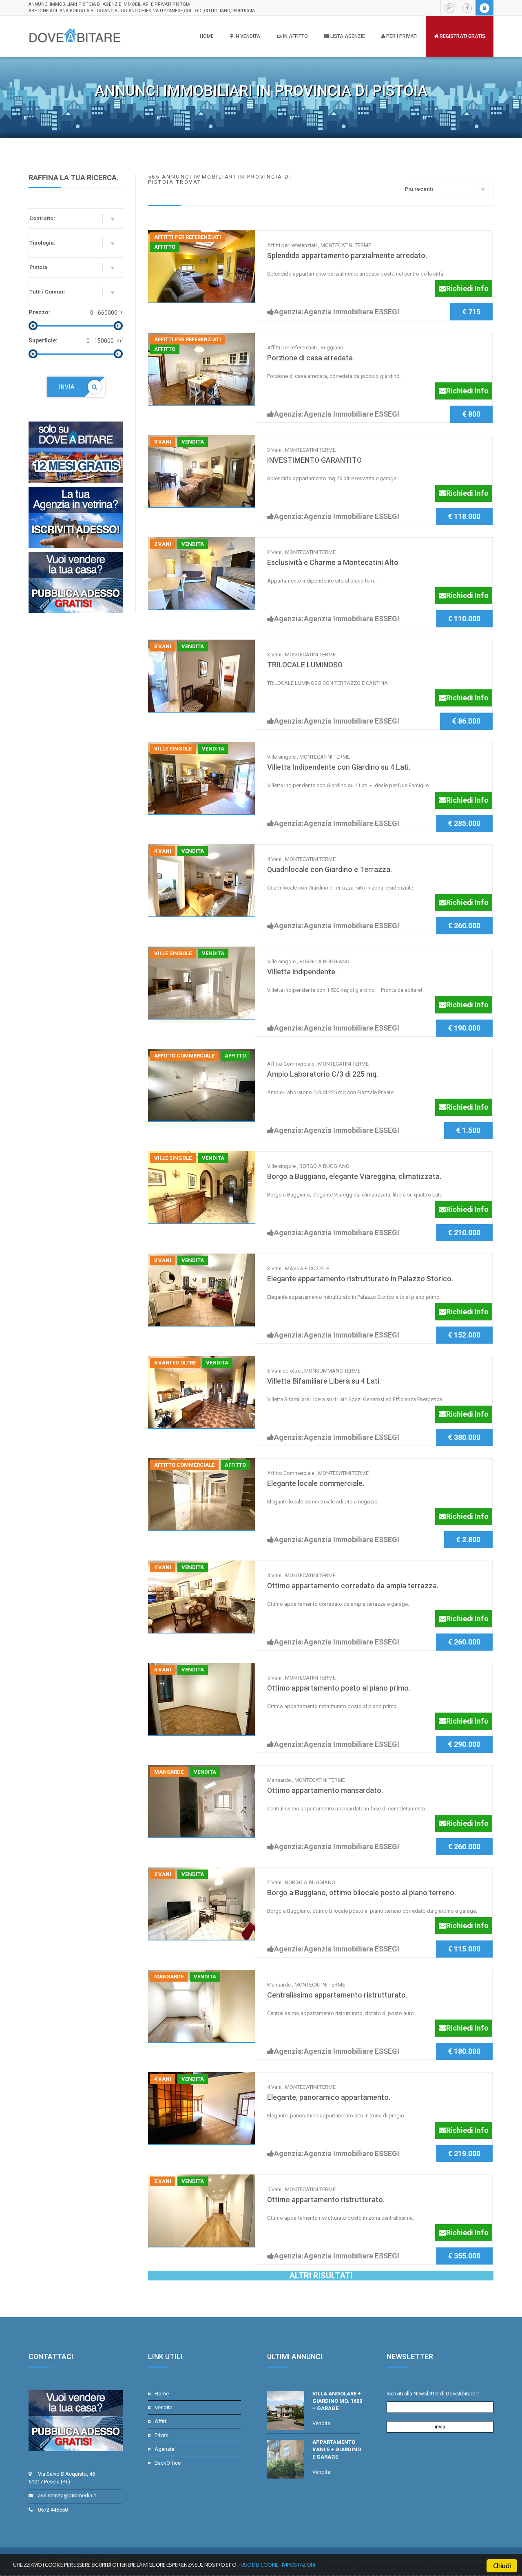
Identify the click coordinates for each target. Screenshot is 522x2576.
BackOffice (168, 2463)
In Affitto (295, 36)
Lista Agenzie (347, 36)
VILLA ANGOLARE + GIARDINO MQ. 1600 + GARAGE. (337, 2401)
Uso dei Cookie (260, 2565)
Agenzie (164, 2449)
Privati (161, 2435)
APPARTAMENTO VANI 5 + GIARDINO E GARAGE (337, 2449)
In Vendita (247, 36)
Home (207, 36)
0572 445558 (53, 2510)
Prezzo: (39, 312)
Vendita (164, 2407)
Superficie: (43, 340)
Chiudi (502, 2566)
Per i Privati (401, 36)
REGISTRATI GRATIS (462, 36)
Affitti (161, 2421)
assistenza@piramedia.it (67, 2495)
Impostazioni (299, 2565)
